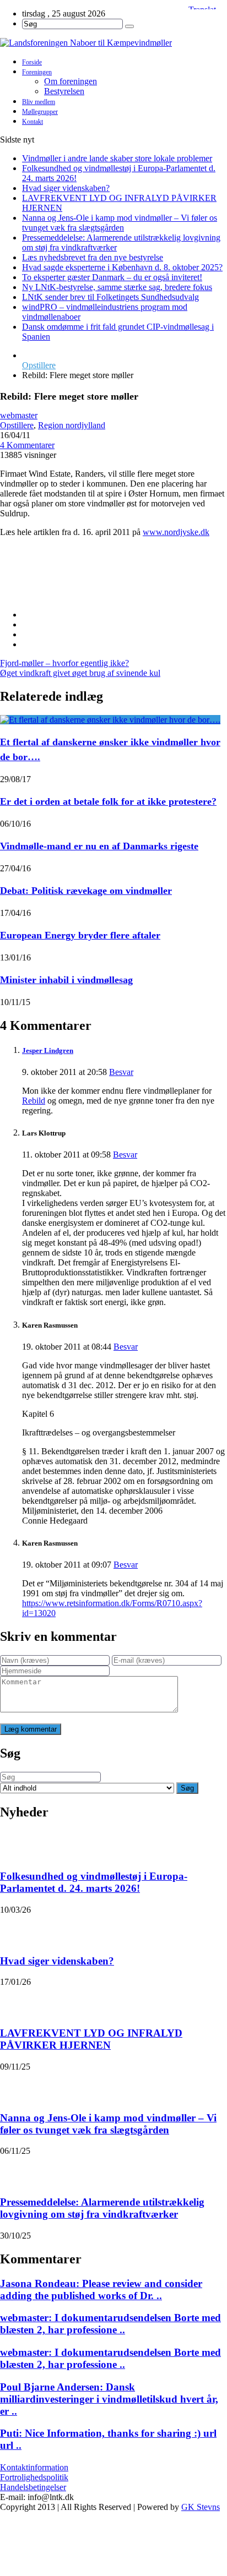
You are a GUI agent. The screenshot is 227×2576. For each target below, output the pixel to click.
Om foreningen (71, 81)
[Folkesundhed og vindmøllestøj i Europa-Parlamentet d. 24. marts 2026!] (14, 1844)
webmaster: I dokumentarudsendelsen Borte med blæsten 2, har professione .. (110, 2324)
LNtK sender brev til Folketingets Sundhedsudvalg (110, 297)
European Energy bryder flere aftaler (80, 935)
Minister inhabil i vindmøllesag (66, 980)
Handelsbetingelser (33, 2487)
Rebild (34, 1101)
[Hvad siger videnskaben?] (14, 1929)
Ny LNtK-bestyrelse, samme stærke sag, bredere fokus (117, 287)
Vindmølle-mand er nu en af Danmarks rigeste (99, 846)
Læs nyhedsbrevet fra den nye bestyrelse (93, 257)
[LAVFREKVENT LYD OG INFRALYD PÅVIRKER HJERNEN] (14, 2001)
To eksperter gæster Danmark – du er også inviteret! (112, 277)
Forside (32, 62)
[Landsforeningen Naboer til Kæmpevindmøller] (113, 43)
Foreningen (37, 72)
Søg (187, 1788)
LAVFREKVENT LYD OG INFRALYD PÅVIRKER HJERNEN (91, 2039)
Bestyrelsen (64, 91)
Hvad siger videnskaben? (66, 188)
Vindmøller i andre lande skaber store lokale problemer (117, 158)
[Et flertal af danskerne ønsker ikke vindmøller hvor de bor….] (110, 720)
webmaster (19, 415)
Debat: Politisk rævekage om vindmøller (86, 891)
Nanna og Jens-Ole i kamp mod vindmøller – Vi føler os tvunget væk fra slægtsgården (120, 223)
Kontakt (33, 122)
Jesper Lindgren (48, 1050)
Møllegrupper (40, 112)
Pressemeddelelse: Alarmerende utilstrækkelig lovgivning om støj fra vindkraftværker (102, 2208)
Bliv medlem (39, 102)
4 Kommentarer (27, 445)
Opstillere (39, 365)
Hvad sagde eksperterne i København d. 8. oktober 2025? (122, 267)
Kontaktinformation (34, 2467)
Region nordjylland (72, 425)
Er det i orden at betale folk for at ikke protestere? (108, 801)
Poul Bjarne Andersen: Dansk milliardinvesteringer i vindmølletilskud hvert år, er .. (109, 2399)
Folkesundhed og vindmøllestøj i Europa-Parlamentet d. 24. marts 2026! (94, 1882)
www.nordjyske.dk (176, 532)
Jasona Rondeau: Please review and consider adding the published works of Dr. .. (101, 2290)
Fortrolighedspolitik (34, 2477)
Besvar (121, 1072)
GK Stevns (201, 2507)
